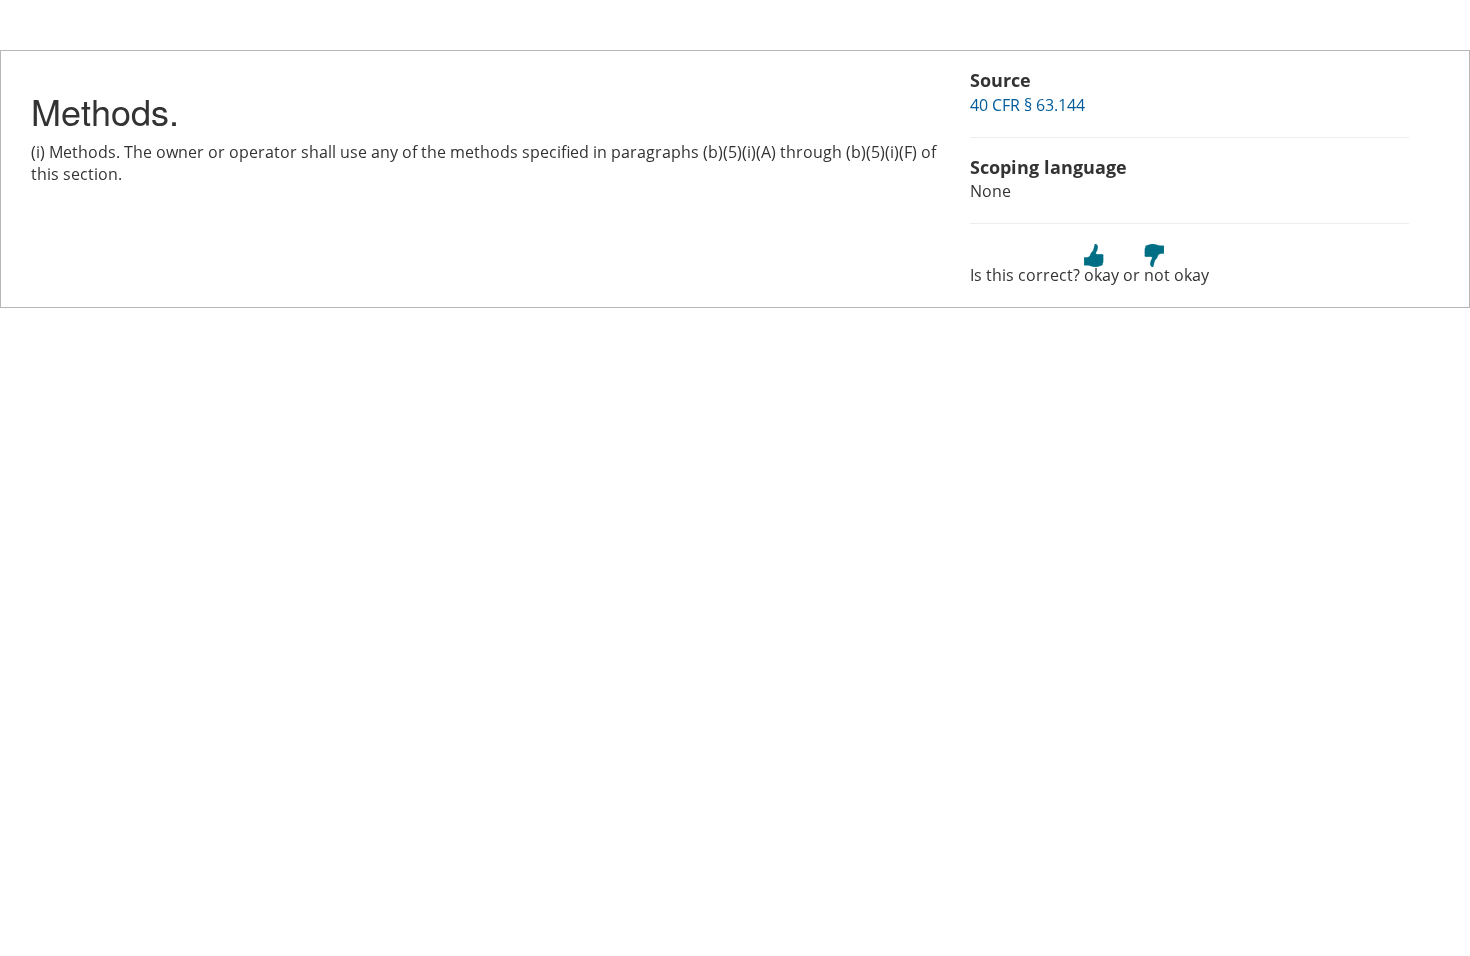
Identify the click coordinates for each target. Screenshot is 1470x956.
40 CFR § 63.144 (1027, 105)
